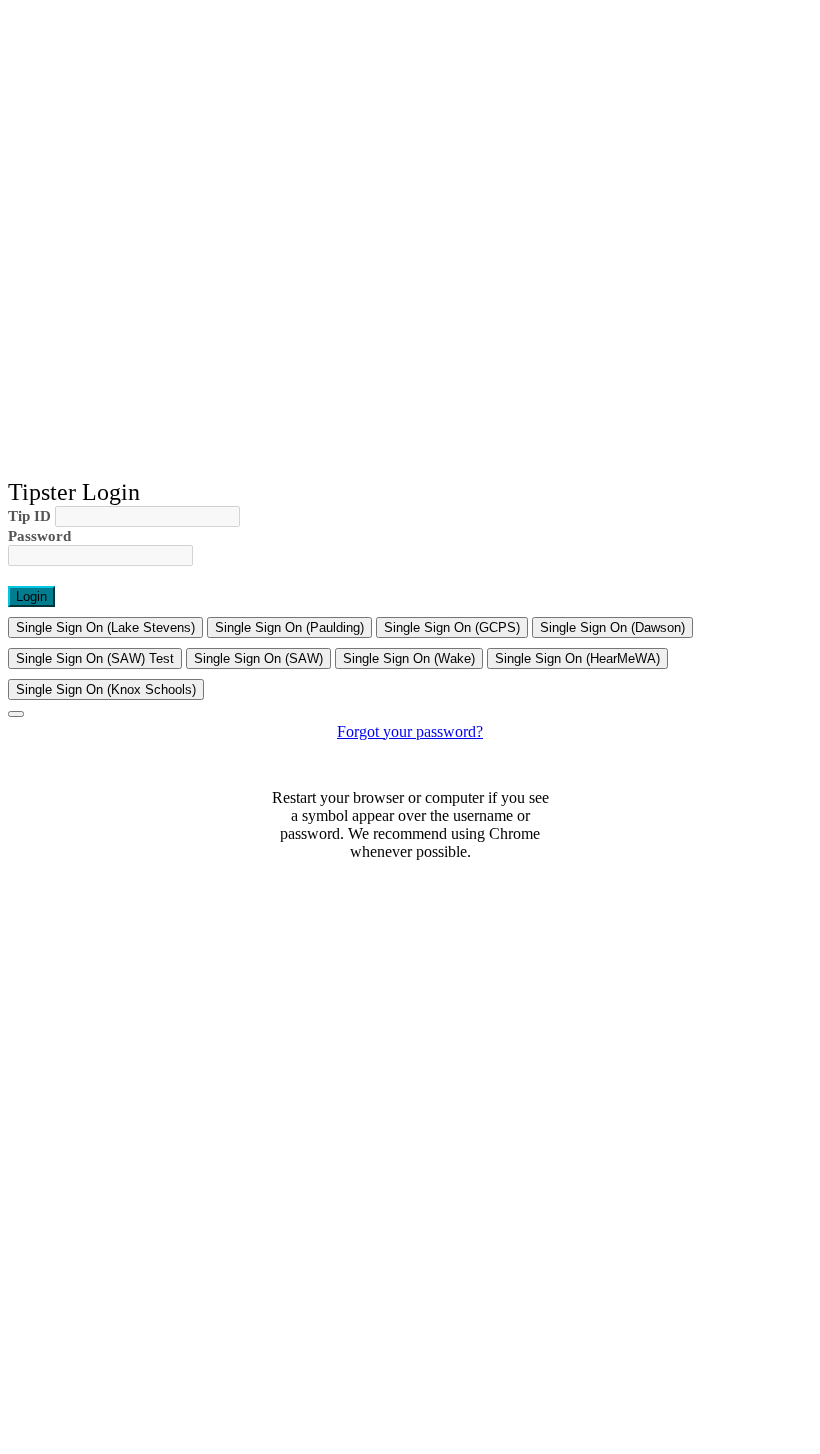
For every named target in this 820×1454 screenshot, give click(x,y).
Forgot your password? (410, 731)
